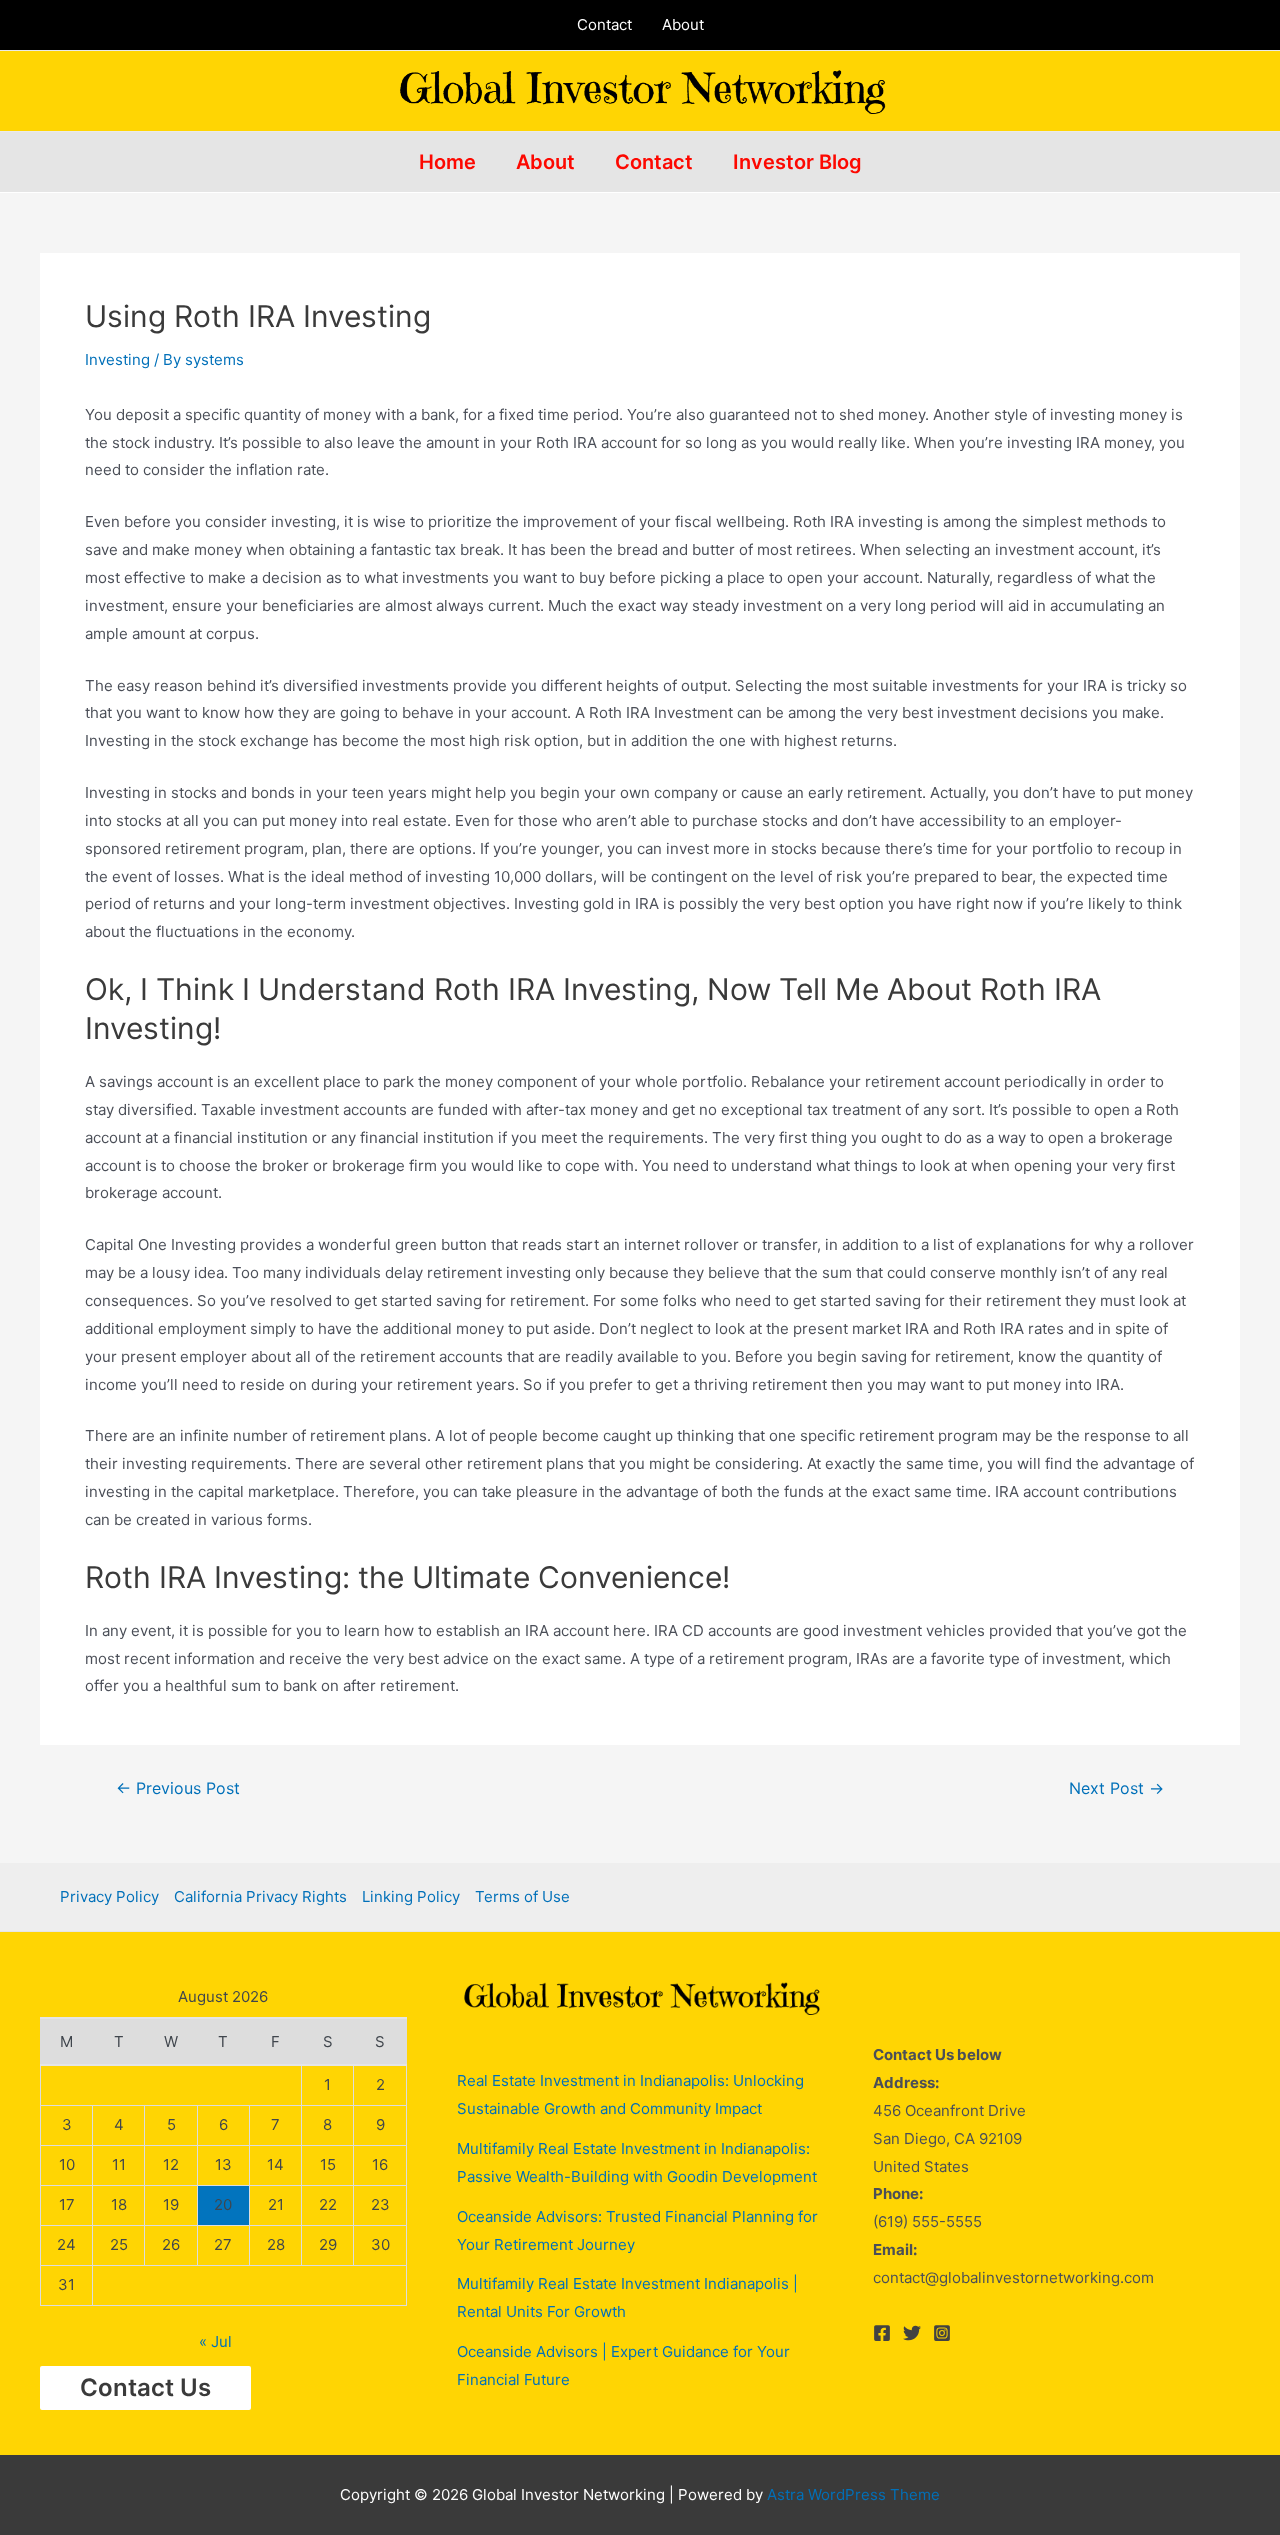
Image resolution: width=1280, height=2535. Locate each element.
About (683, 24)
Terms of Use (522, 1896)
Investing (117, 359)
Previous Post (178, 1789)
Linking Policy (411, 1896)
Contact (604, 24)
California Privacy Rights (260, 1896)
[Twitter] (912, 2333)
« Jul (215, 2341)
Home (447, 162)
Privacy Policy (109, 1896)
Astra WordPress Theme (853, 2494)
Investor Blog (797, 162)
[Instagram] (942, 2333)
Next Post (1116, 1789)
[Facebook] (882, 2333)
